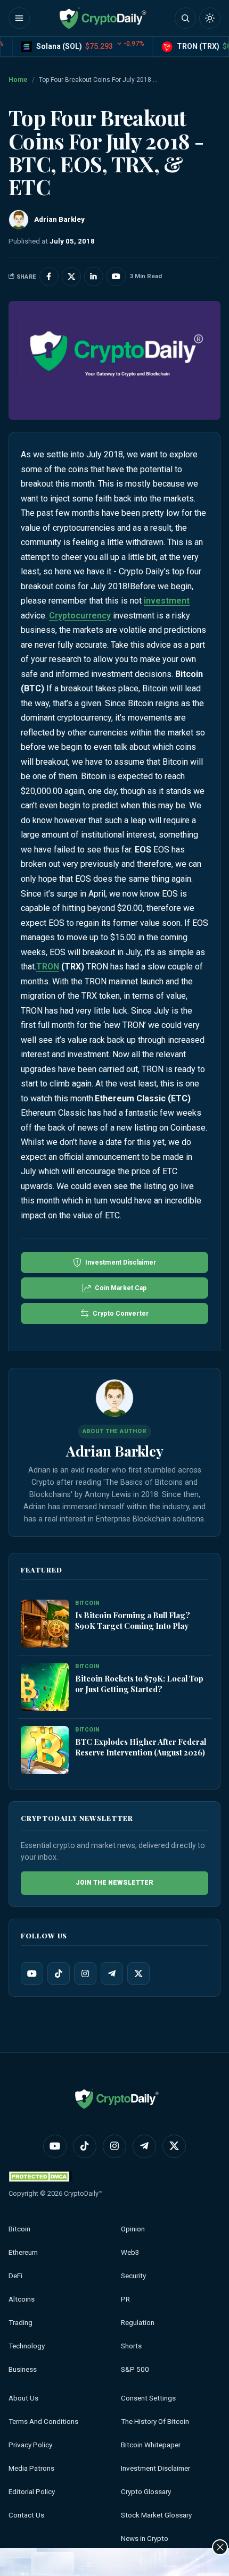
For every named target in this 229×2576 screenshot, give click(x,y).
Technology (27, 2346)
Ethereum (23, 2252)
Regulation (138, 2323)
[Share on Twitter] (71, 277)
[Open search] (185, 18)
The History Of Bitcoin (155, 2422)
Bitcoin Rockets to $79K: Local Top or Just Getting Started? (139, 1684)
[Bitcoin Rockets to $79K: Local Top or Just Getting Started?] (45, 1687)
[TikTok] (59, 1973)
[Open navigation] (19, 18)
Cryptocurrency (80, 616)
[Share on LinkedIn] (94, 277)
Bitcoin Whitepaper (151, 2445)
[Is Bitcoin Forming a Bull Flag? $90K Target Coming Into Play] (45, 1624)
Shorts (131, 2346)
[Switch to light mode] (210, 18)
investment (167, 601)
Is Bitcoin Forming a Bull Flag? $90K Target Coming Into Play (133, 1620)
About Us (23, 2398)
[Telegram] (112, 1973)
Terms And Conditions (43, 2422)
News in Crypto (145, 2539)
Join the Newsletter (114, 1883)
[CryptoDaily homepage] (103, 18)
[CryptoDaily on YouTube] (116, 277)
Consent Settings (148, 2398)
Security (133, 2276)
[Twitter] (138, 1973)
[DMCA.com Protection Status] (40, 2176)
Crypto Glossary (146, 2492)
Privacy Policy (30, 2445)
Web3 (130, 2252)
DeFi (15, 2276)
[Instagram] (85, 1973)
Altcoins (22, 2299)
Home (18, 80)
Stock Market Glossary (156, 2515)
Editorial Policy (32, 2492)
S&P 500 (135, 2369)
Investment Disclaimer (156, 2468)
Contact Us (26, 2515)
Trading (21, 2323)
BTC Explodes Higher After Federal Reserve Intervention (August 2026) (141, 1747)
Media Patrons (31, 2468)
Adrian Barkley (115, 1451)
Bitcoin (19, 2229)
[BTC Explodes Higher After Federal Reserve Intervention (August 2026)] (45, 1750)
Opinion (133, 2229)
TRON (48, 967)
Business (23, 2369)
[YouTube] (32, 1973)
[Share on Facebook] (49, 277)
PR (125, 2299)
